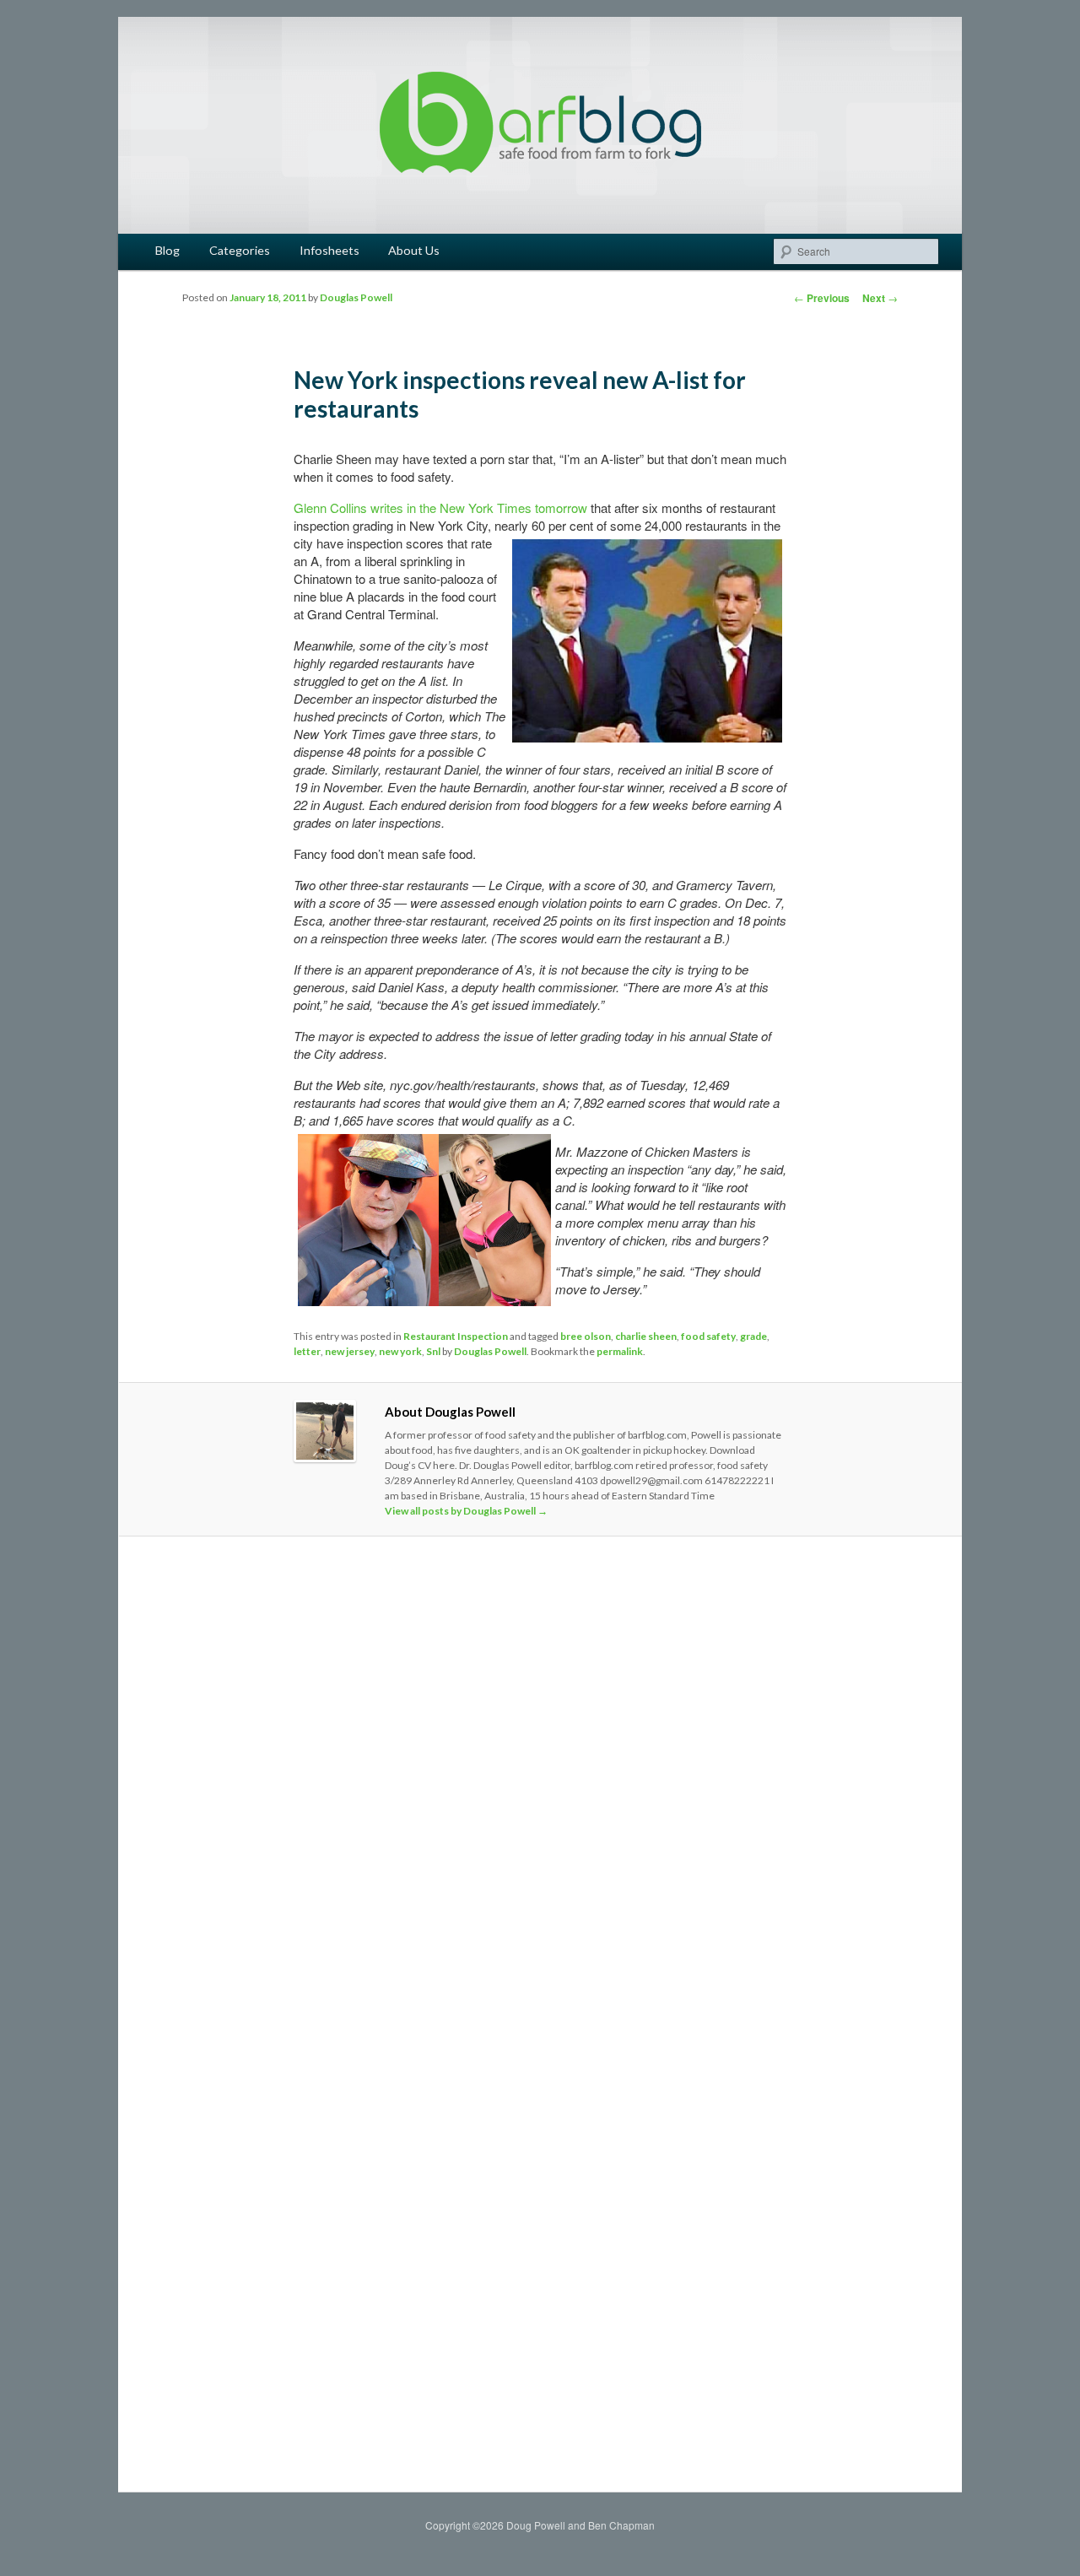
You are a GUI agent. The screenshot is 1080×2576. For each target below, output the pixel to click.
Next (880, 298)
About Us (414, 250)
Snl (433, 1351)
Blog (167, 250)
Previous (822, 298)
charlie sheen (646, 1336)
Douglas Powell (356, 297)
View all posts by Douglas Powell (466, 1511)
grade (753, 1336)
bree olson (586, 1336)
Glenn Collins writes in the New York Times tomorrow (440, 508)
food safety (708, 1336)
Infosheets (329, 250)
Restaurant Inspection (456, 1336)
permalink (620, 1351)
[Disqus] (540, 1785)
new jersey (350, 1351)
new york (400, 1351)
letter (307, 1351)
